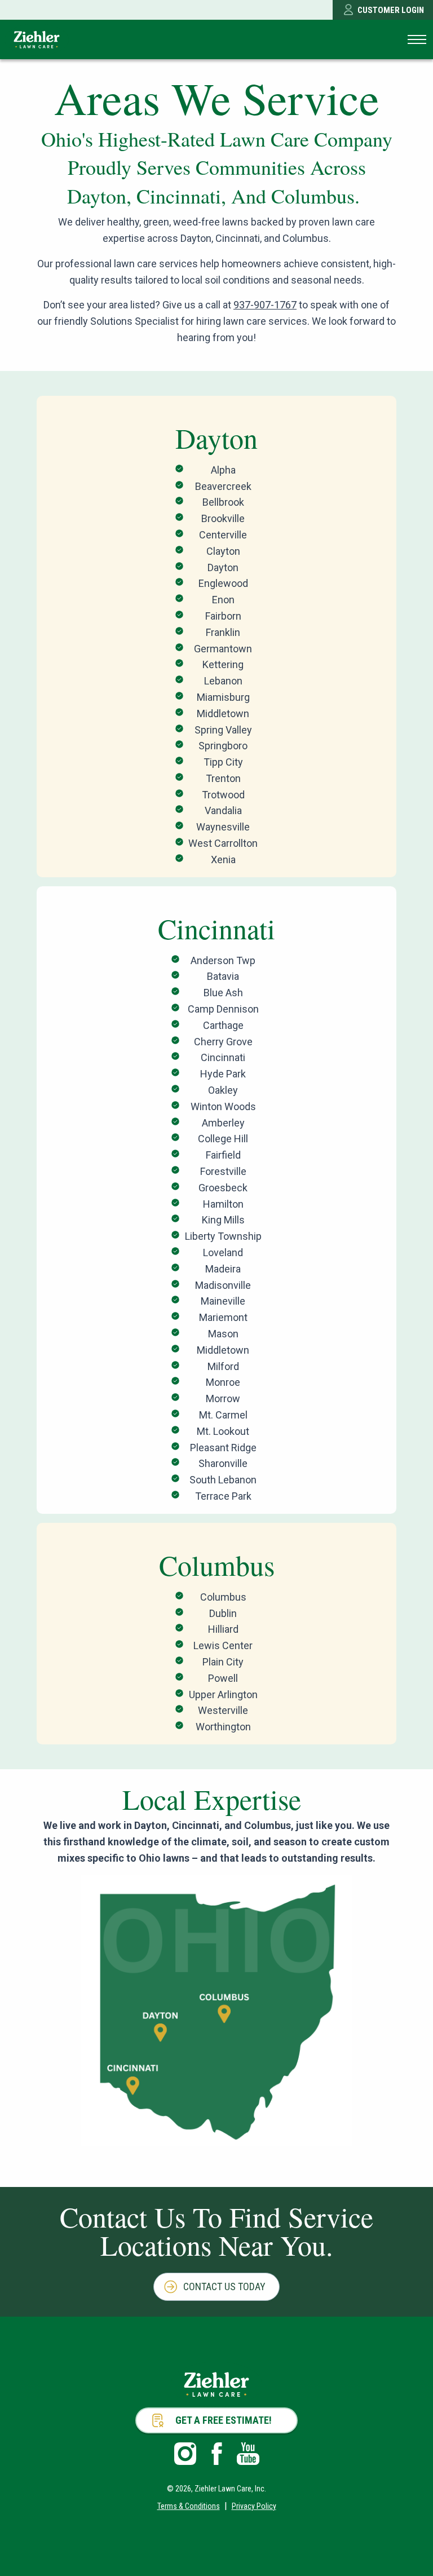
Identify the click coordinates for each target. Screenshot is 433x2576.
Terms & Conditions (189, 2506)
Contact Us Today (224, 2286)
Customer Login (391, 10)
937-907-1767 (265, 305)
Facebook (216, 2454)
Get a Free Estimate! (224, 2420)
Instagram (185, 2454)
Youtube (248, 2454)
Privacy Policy (254, 2506)
